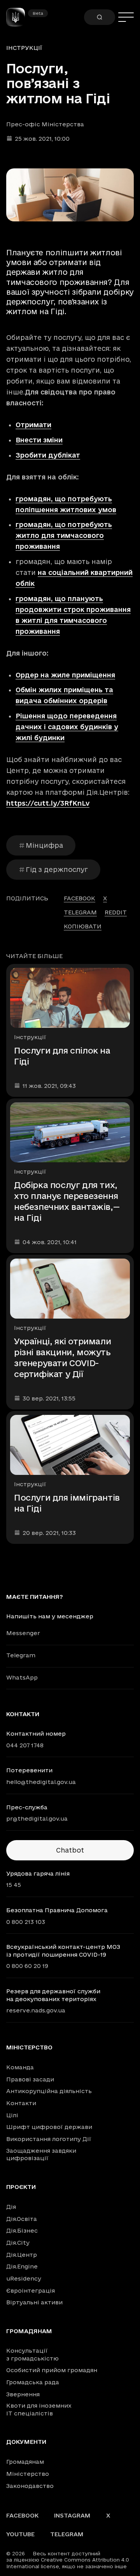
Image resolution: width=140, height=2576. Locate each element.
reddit (116, 912)
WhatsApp (22, 1677)
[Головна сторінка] (19, 17)
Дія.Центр (22, 2255)
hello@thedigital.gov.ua (41, 1782)
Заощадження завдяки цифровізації (41, 2154)
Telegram (21, 1655)
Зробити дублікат (48, 455)
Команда (20, 2067)
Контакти (21, 2103)
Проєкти (21, 2187)
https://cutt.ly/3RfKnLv (48, 803)
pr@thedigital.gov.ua (37, 1818)
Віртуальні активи (34, 2302)
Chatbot (70, 1850)
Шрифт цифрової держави (49, 2127)
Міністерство (29, 2047)
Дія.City (18, 2243)
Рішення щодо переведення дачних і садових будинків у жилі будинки (67, 727)
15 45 (14, 1885)
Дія (11, 2207)
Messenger (23, 1633)
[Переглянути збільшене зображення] (70, 195)
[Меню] (126, 17)
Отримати (33, 425)
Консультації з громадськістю (32, 2354)
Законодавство (30, 2486)
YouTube (20, 2534)
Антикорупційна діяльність (49, 2091)
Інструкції (24, 48)
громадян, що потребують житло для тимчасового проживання (64, 535)
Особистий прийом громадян (52, 2370)
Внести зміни (39, 440)
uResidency (24, 2278)
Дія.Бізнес (22, 2230)
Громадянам (29, 2331)
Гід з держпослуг (57, 869)
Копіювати (83, 926)
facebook (80, 898)
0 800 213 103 (26, 1922)
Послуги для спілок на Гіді (62, 1056)
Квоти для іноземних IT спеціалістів (39, 2409)
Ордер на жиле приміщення (65, 675)
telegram (80, 912)
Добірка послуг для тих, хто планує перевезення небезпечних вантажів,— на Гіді (67, 1201)
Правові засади (30, 2079)
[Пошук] (100, 17)
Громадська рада (33, 2382)
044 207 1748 (25, 1745)
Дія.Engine (22, 2266)
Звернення (23, 2394)
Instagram (72, 2515)
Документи (26, 2442)
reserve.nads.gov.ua (36, 2010)
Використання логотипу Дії (49, 2139)
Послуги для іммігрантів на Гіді (67, 1503)
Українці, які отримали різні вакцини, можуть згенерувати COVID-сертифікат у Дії (62, 1358)
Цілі (12, 2115)
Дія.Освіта (22, 2219)
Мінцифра (44, 845)
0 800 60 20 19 (27, 1966)
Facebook (22, 2515)
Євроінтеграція (31, 2290)
